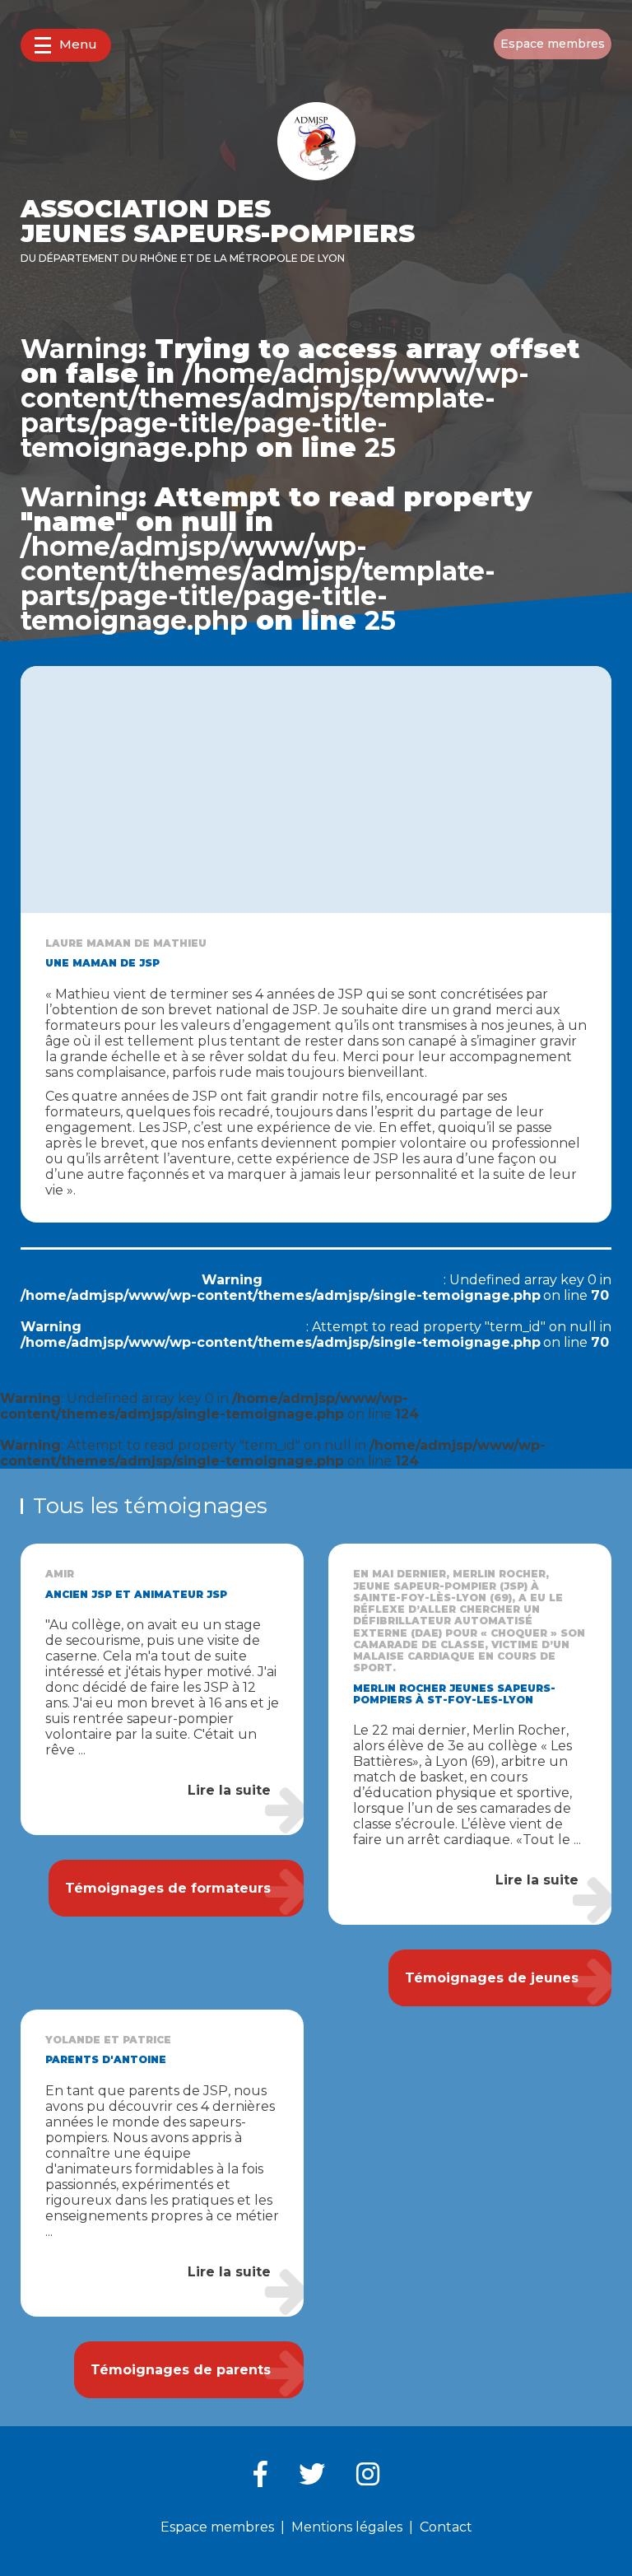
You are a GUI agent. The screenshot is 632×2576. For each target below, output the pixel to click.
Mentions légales (347, 2527)
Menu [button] (78, 44)
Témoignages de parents (181, 2370)
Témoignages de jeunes (492, 1978)
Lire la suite (229, 1790)
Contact (446, 2527)
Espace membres (553, 44)
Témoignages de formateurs (168, 1888)
